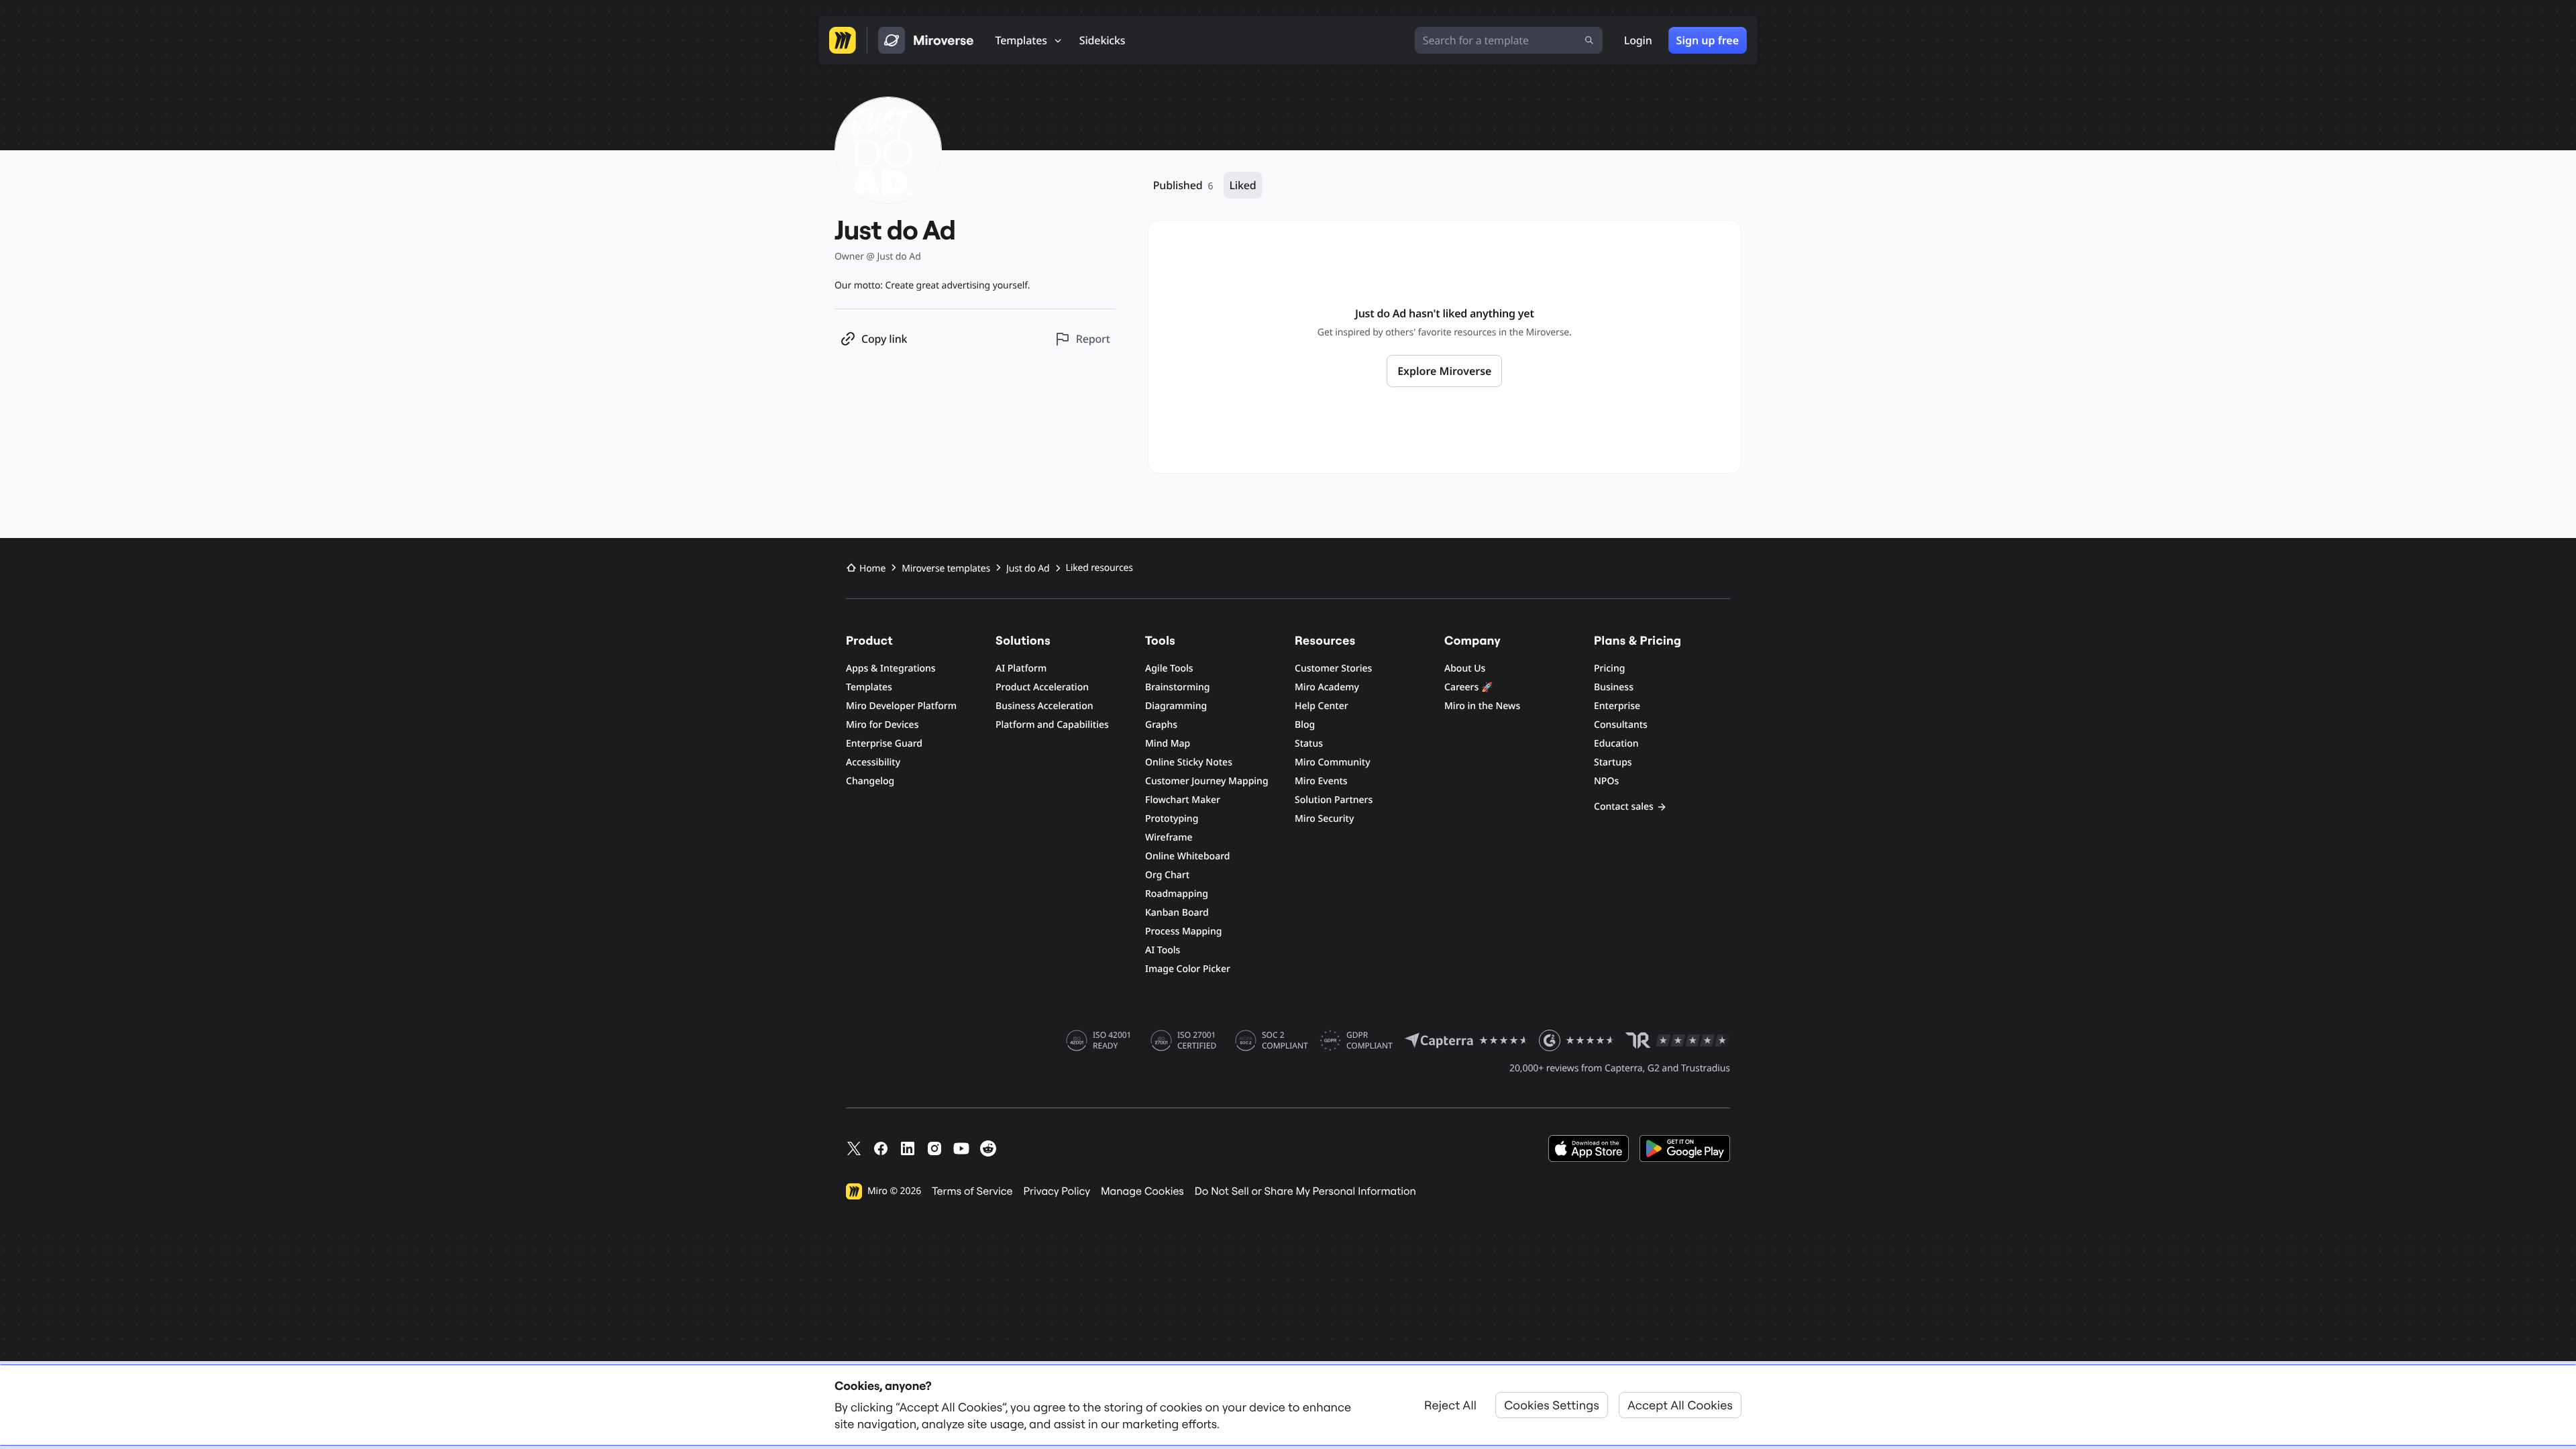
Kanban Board (1177, 913)
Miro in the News (1482, 706)
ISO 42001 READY (1112, 1040)
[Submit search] (1589, 40)
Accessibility (873, 762)
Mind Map (1168, 744)
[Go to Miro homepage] (843, 40)
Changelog (870, 781)
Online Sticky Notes (1189, 762)
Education (1616, 744)
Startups (1613, 762)
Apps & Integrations (891, 668)
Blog (1305, 725)
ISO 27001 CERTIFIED (1197, 1040)
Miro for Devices (882, 725)
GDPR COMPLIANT (1370, 1040)
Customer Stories (1333, 668)
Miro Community (1333, 762)
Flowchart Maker (1183, 800)
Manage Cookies (1142, 1191)
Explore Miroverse (1444, 371)
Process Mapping (1183, 931)
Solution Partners (1334, 800)
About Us (1465, 668)
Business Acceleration (1044, 706)
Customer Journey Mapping (1207, 781)
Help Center (1322, 706)
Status (1309, 744)
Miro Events (1321, 781)
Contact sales (1624, 807)
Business (1614, 687)
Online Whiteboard (1187, 856)
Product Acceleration (1042, 687)
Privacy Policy (1057, 1191)
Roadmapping (1177, 894)
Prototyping (1172, 819)
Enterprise (1617, 706)
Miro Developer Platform (901, 706)
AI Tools (1163, 950)
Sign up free (1708, 40)
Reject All (1450, 1405)
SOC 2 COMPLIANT (1285, 1040)
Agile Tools (1169, 668)
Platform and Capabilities (1052, 725)
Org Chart (1167, 875)
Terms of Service (972, 1191)
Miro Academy (1327, 687)
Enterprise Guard (884, 744)
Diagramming (1176, 706)
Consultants (1621, 725)
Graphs (1161, 725)
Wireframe (1169, 838)
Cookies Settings (1552, 1405)
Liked (1242, 185)
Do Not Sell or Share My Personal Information (1305, 1191)
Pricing (1609, 668)
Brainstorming (1178, 687)
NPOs (1606, 781)
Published (1183, 185)
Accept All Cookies (1680, 1405)
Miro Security (1324, 819)
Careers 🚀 (1468, 687)
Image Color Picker (1188, 969)
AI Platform (1021, 668)
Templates (869, 687)
